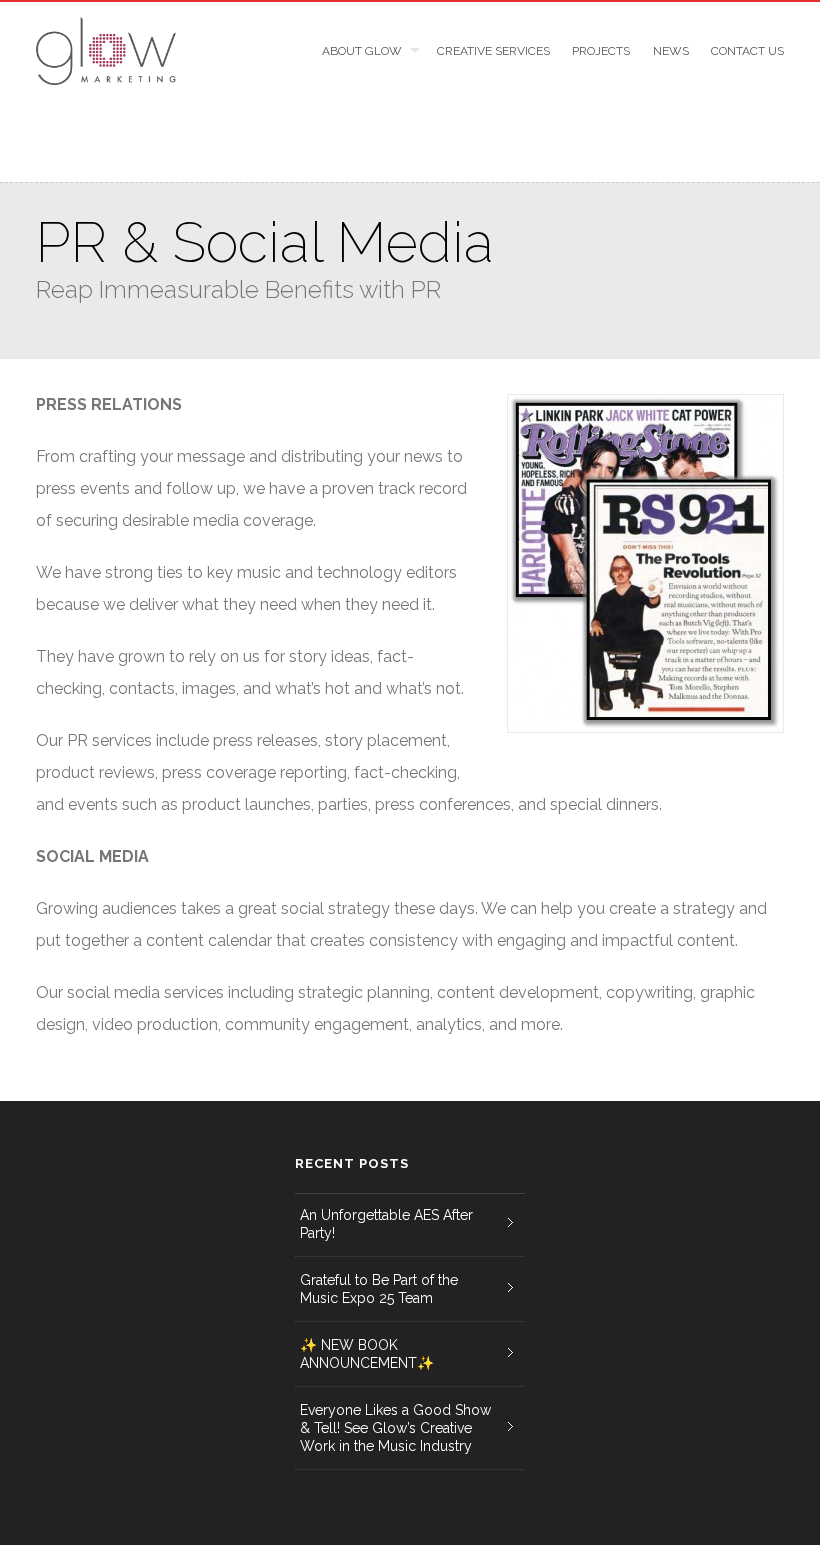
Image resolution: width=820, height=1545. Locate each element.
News (670, 51)
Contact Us (747, 51)
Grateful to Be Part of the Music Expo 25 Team (379, 1289)
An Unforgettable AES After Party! (386, 1224)
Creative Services (493, 51)
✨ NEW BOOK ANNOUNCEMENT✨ (367, 1354)
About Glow (362, 51)
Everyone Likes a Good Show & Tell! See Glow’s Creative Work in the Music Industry (395, 1428)
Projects (601, 51)
